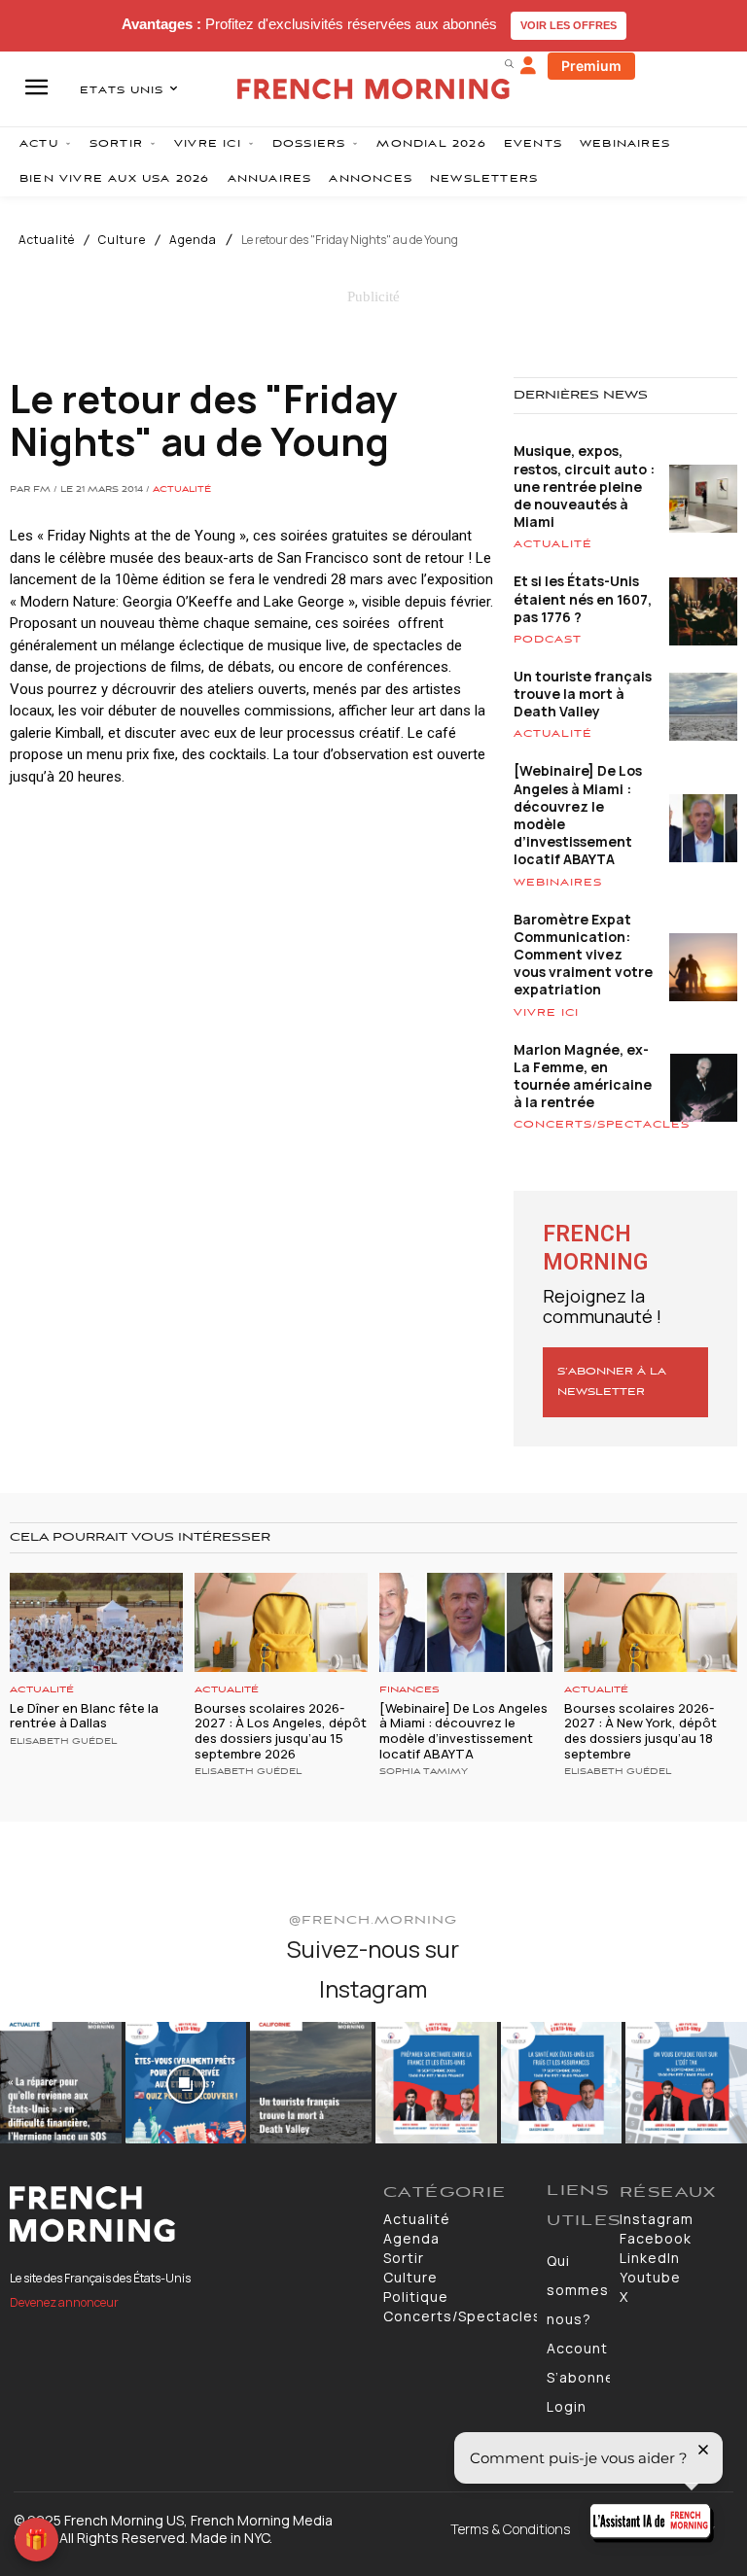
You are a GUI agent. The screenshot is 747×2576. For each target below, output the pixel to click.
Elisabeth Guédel (63, 1742)
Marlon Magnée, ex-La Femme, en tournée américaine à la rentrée (583, 1076)
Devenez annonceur (64, 2302)
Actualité (47, 240)
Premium (591, 66)
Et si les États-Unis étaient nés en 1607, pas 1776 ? (583, 598)
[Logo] (187, 2214)
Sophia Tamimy (424, 1772)
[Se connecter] (528, 66)
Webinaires (558, 883)
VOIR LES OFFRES (569, 25)
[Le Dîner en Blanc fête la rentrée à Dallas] (96, 1622)
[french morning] (373, 89)
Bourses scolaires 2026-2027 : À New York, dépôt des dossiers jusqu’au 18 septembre (640, 1731)
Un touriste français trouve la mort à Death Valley (583, 694)
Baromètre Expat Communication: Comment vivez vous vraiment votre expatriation (583, 955)
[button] (509, 63)
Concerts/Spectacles (602, 1125)
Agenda (193, 240)
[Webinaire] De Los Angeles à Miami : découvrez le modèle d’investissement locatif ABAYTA (578, 815)
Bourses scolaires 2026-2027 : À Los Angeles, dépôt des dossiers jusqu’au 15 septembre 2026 (281, 1731)
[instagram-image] (61, 2083)
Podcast (548, 640)
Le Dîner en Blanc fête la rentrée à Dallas (84, 1716)
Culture (122, 240)
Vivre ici (546, 1013)
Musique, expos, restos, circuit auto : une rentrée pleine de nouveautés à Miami (584, 486)
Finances (409, 1690)
